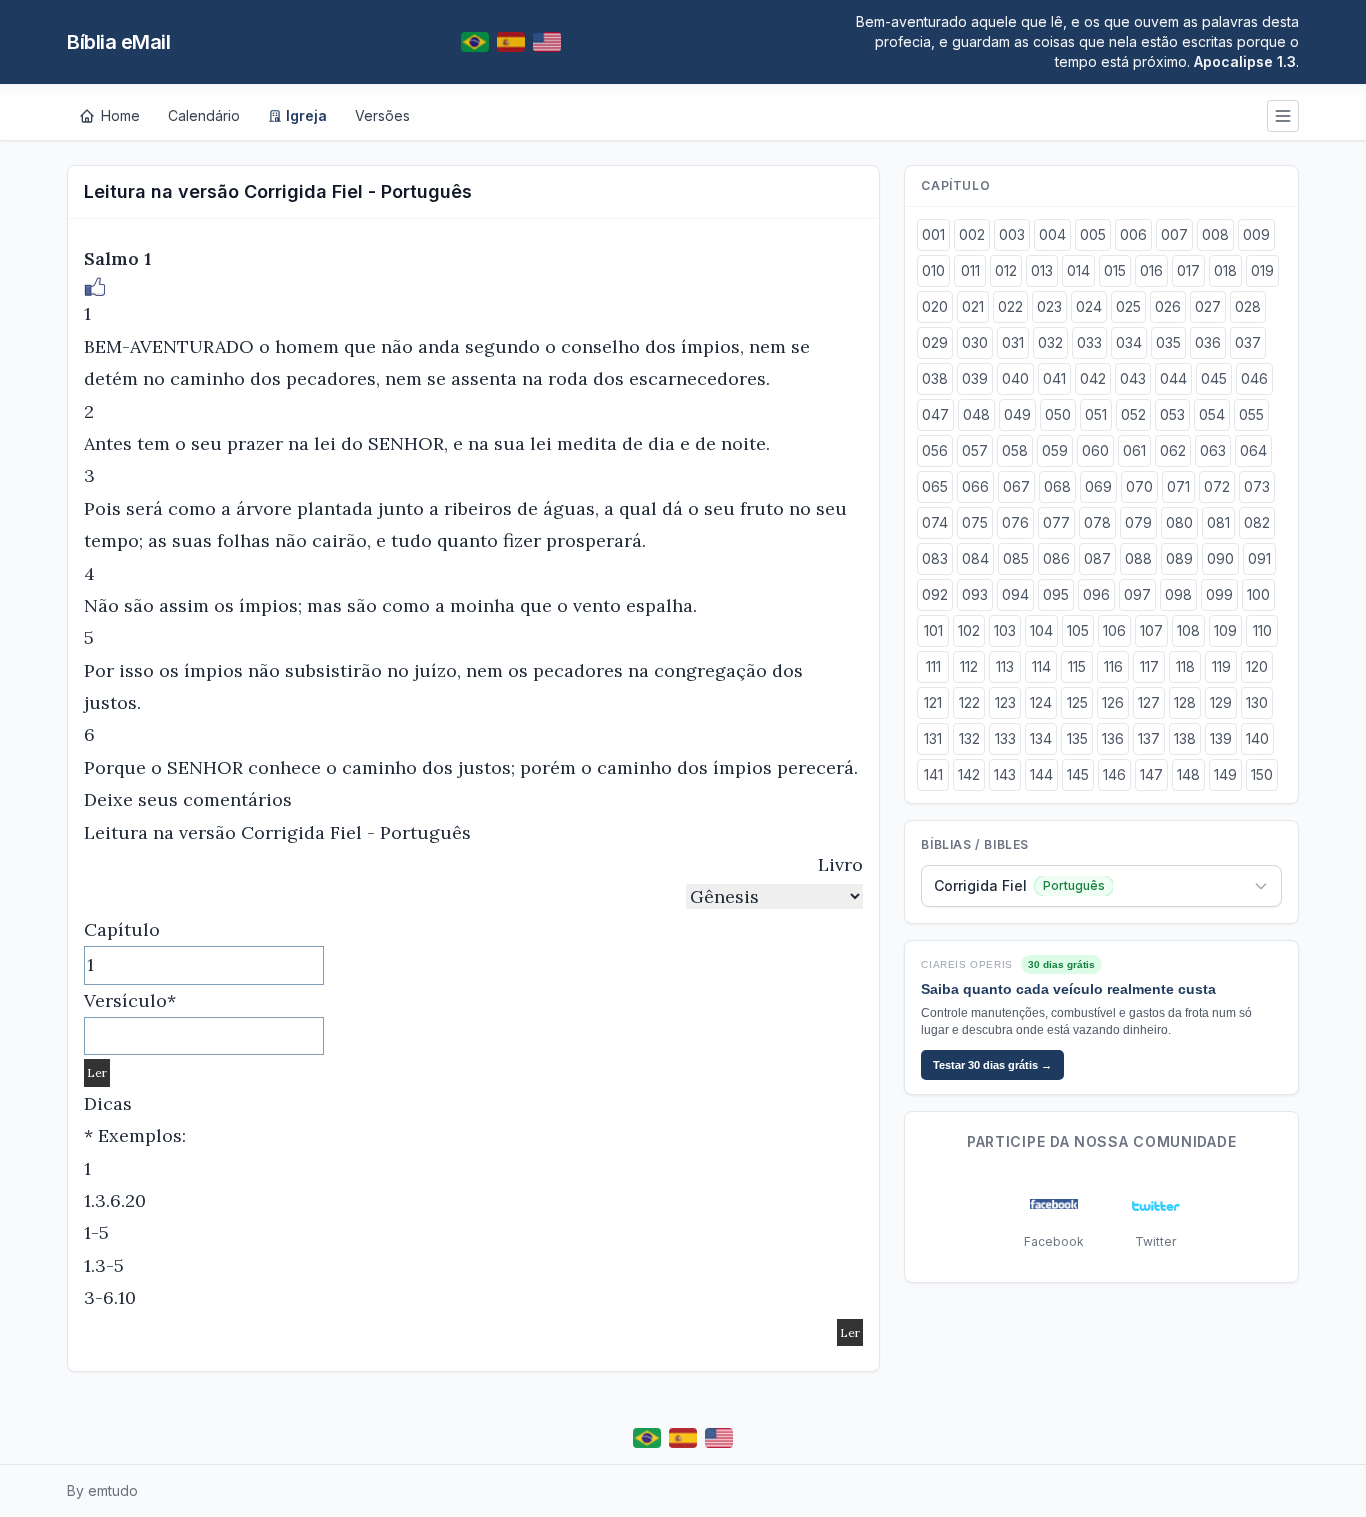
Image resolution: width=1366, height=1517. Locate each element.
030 (975, 342)
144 (1041, 774)
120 (1257, 666)
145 (1078, 774)
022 (1010, 306)
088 (1138, 558)
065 (935, 486)
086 (1056, 558)
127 (1149, 702)
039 (975, 378)
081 (1218, 522)
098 (1178, 594)
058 (1015, 450)
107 (1151, 630)
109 (1225, 630)
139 (1221, 738)
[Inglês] (547, 42)
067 (1016, 486)
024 (1089, 306)
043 (1133, 378)
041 (1054, 378)
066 (975, 486)
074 (935, 522)
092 (935, 594)
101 (933, 630)
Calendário (204, 115)
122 (969, 702)
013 (1042, 270)
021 (973, 306)
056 (935, 450)
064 (1253, 450)
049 (1017, 414)
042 (1093, 378)
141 (933, 774)
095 (1056, 594)
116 (1113, 666)
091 (1259, 558)
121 (933, 702)
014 (1078, 270)
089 (1179, 558)
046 (1254, 378)
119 (1221, 666)
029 (935, 342)
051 (1096, 414)
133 (1005, 738)
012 (1006, 270)
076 (1015, 522)
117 (1149, 666)
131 (933, 738)
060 (1095, 450)
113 (1005, 666)
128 (1185, 702)
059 (1055, 450)
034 (1129, 342)
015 (1115, 270)
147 (1151, 774)
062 (1173, 450)
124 (1041, 702)
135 (1077, 738)
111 (933, 666)
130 (1257, 702)
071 (1178, 486)
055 (1251, 414)
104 (1041, 630)
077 (1056, 522)
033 (1089, 342)
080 (1179, 522)
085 (1016, 558)
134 (1041, 738)
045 (1214, 378)
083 (935, 558)
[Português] (475, 42)
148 (1188, 774)
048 (976, 414)
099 (1219, 594)
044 (1173, 378)
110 (1262, 630)
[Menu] (1283, 116)
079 (1138, 522)
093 (975, 594)
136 (1113, 738)
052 (1133, 414)
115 (1077, 666)
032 (1050, 342)
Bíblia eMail (118, 42)
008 (1215, 234)
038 (935, 378)
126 (1113, 702)
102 (969, 630)
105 (1078, 630)
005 (1093, 234)
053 (1172, 414)
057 (975, 450)
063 (1213, 450)
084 (975, 558)
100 (1258, 594)
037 (1248, 342)
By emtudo (102, 1490)
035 (1168, 342)
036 (1208, 342)
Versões (382, 115)
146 (1114, 774)
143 (1005, 774)
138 (1185, 738)
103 (1005, 630)
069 (1098, 486)
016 (1151, 270)
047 (935, 414)
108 (1188, 630)
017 (1188, 270)
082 (1257, 522)
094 (1015, 594)
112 (969, 666)
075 (975, 522)
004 (1052, 234)
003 (1012, 234)
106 (1114, 630)
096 (1096, 594)
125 (1077, 702)
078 (1097, 522)
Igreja (306, 115)
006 (1133, 234)
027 (1208, 306)
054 (1212, 414)
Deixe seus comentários (188, 799)
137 (1149, 738)
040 (1015, 378)
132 (969, 738)
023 (1049, 306)
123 (1005, 702)
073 (1257, 486)
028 (1248, 306)
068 (1057, 486)
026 (1168, 306)
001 (933, 234)
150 (1262, 774)
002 (972, 234)
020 (935, 306)
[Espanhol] (511, 42)
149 (1225, 774)
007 (1174, 234)
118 (1185, 666)
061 (1134, 450)
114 (1041, 666)
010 (933, 270)
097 (1137, 594)
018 (1225, 270)
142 (969, 774)
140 (1257, 738)
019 (1262, 270)
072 (1217, 486)
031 (1013, 342)
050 (1058, 414)
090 (1220, 558)
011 (970, 270)
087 (1097, 558)
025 (1128, 306)
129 (1221, 702)
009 (1256, 234)
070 (1139, 486)
